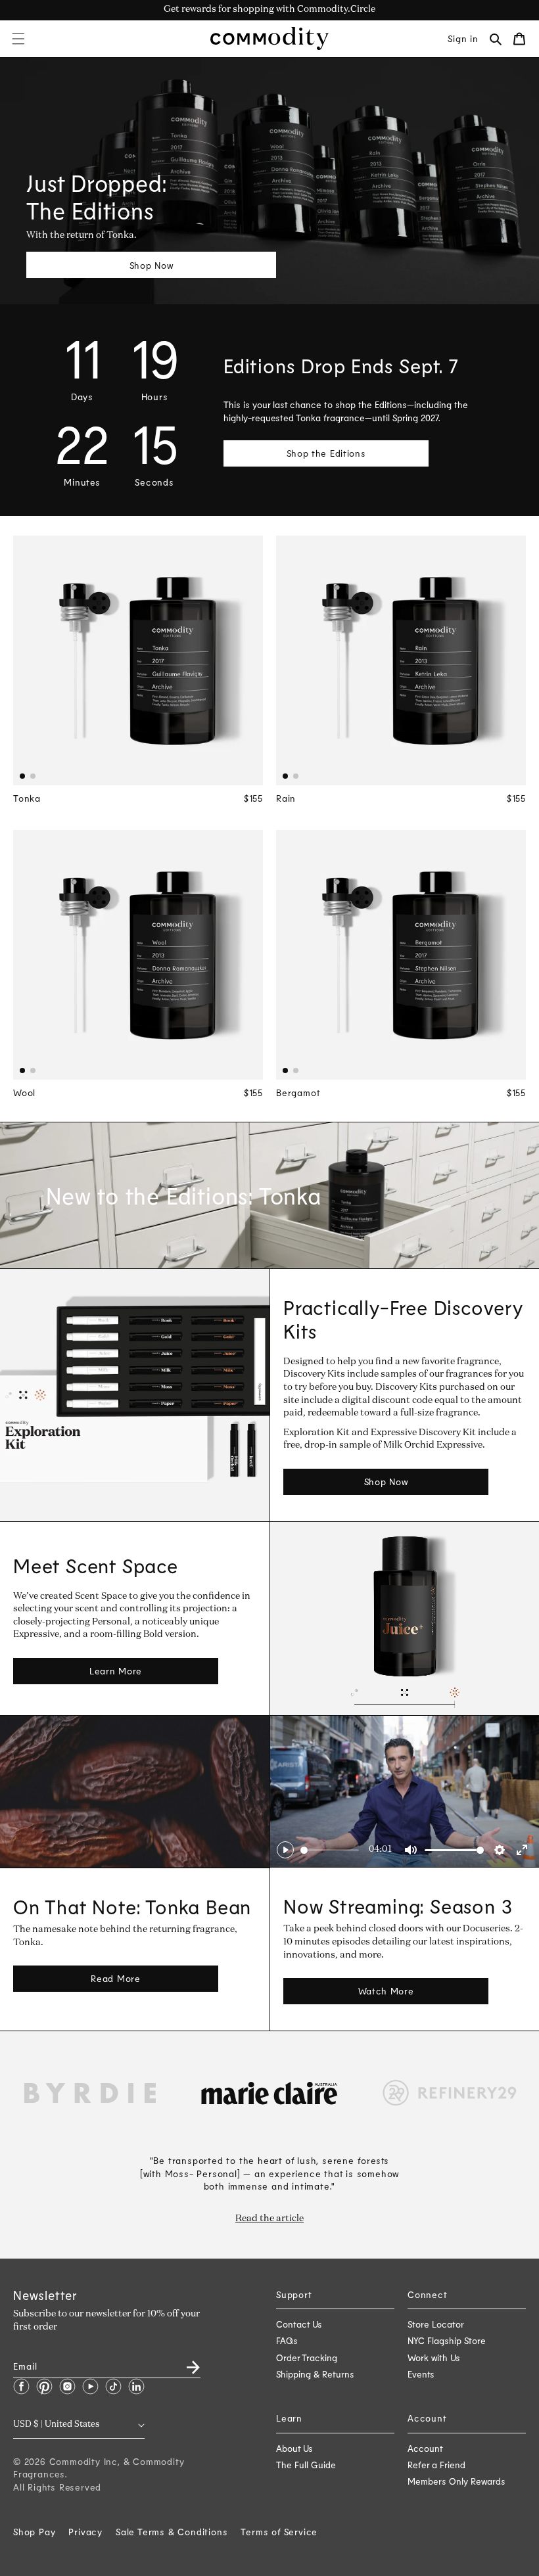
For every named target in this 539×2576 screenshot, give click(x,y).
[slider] (330, 1850)
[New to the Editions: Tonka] (269, 1195)
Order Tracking (307, 2357)
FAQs (287, 2340)
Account (425, 2448)
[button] (18, 39)
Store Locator (436, 2324)
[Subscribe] (185, 2363)
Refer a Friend (436, 2465)
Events (421, 2374)
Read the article (269, 2219)
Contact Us (299, 2324)
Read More (115, 1978)
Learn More (116, 1671)
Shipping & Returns (315, 2374)
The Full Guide (306, 2465)
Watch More (386, 1991)
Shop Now (152, 265)
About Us (294, 2448)
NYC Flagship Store (447, 2340)
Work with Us (434, 2357)
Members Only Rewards (457, 2481)
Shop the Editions (326, 453)
